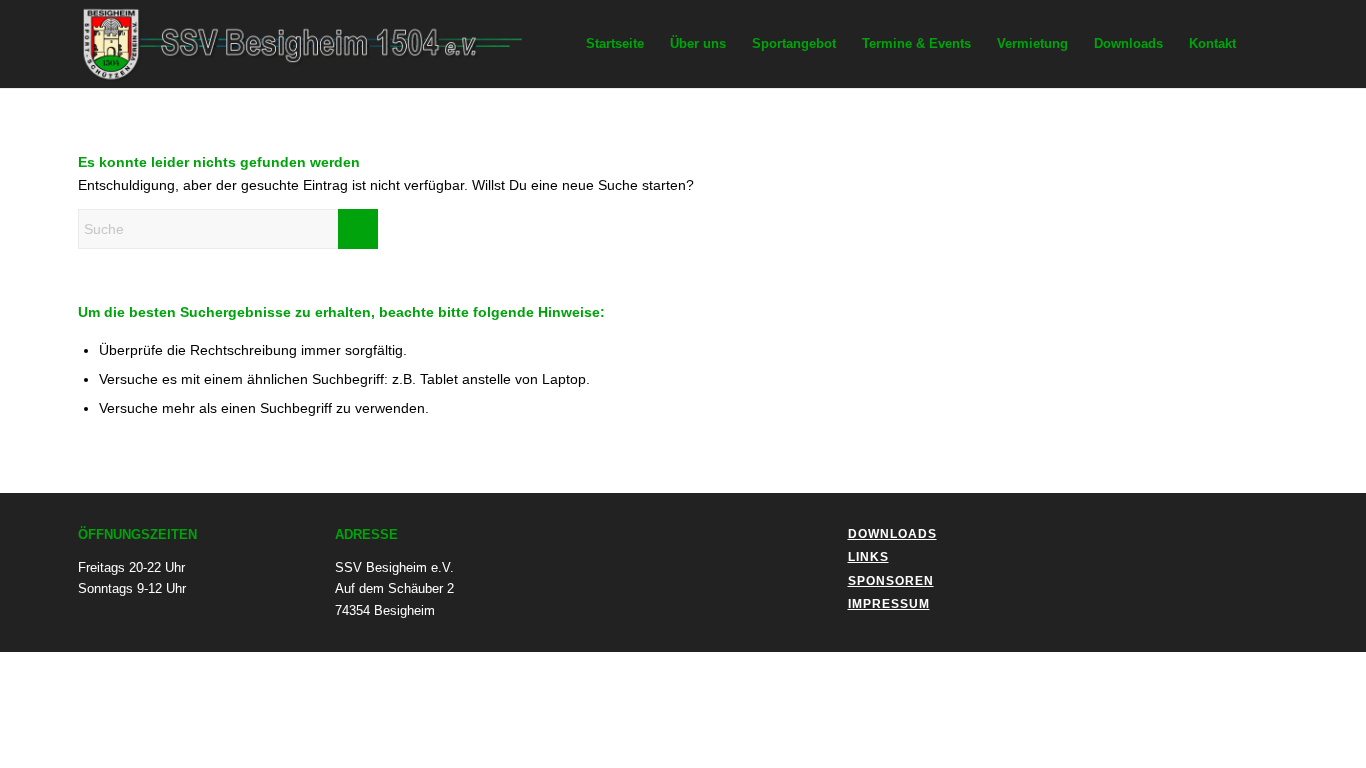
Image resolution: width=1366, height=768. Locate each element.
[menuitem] (615, 44)
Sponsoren (891, 581)
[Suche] (1268, 44)
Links (868, 557)
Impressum (889, 604)
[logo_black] (317, 44)
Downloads (892, 534)
